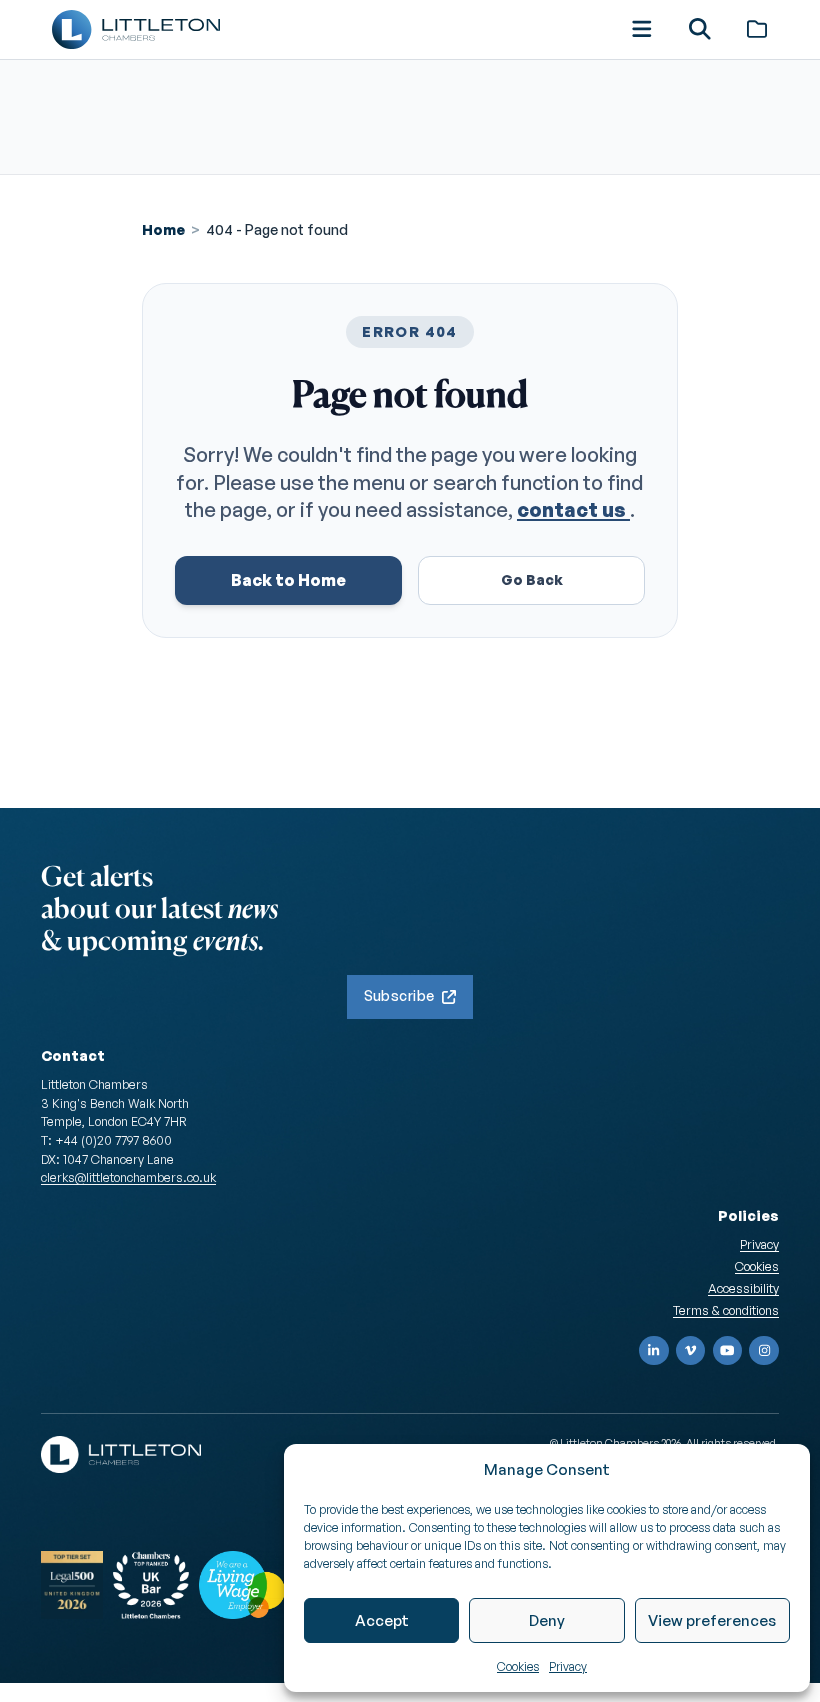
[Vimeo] (691, 1351)
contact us (573, 509)
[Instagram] (764, 1351)
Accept (382, 1620)
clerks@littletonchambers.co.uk (128, 1177)
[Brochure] (757, 29)
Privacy (568, 1666)
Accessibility (743, 1288)
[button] (642, 29)
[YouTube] (728, 1351)
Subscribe (399, 995)
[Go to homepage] (136, 29)
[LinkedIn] (654, 1351)
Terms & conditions (726, 1310)
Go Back (532, 579)
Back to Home (288, 580)
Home (163, 229)
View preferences (712, 1620)
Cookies (518, 1666)
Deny (547, 1620)
